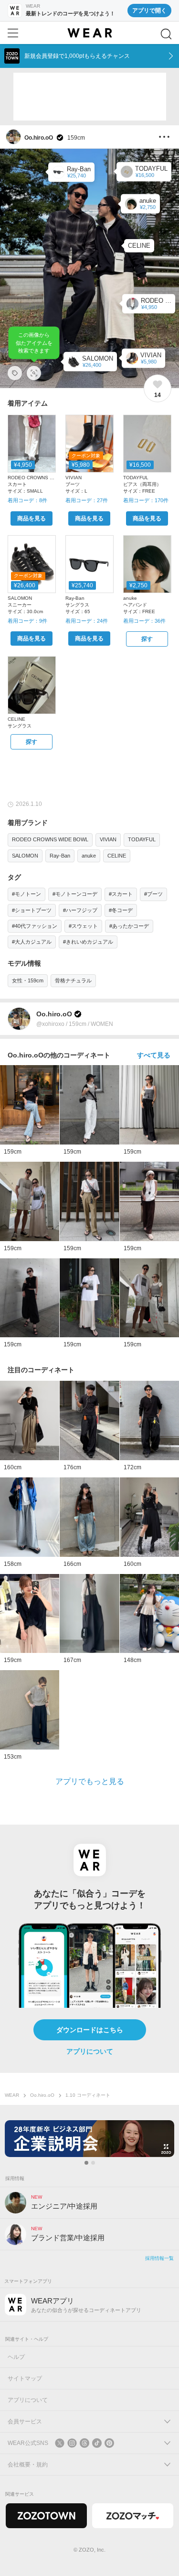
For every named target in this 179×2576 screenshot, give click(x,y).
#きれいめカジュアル (88, 942)
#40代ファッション (35, 926)
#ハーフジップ (80, 910)
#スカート (121, 894)
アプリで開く (149, 11)
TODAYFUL (142, 839)
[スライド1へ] (86, 2163)
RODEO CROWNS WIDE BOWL (50, 839)
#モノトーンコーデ (75, 894)
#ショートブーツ (32, 910)
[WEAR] (89, 33)
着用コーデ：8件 (27, 500)
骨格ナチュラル (73, 980)
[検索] (166, 34)
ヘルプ (16, 2357)
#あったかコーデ (129, 926)
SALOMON (25, 856)
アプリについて (90, 2051)
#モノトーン (26, 894)
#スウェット (83, 926)
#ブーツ (153, 894)
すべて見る (154, 1055)
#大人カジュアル (32, 942)
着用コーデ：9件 (27, 621)
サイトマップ (25, 2378)
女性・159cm (28, 980)
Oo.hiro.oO (42, 2095)
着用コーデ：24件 (87, 621)
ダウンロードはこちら (90, 2030)
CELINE (117, 856)
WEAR (12, 2095)
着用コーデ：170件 (146, 500)
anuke (89, 856)
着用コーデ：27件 (87, 500)
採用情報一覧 (159, 2258)
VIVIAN (108, 839)
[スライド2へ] (93, 2163)
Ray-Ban (60, 856)
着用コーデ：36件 (144, 621)
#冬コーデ (121, 910)
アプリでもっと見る (90, 1781)
